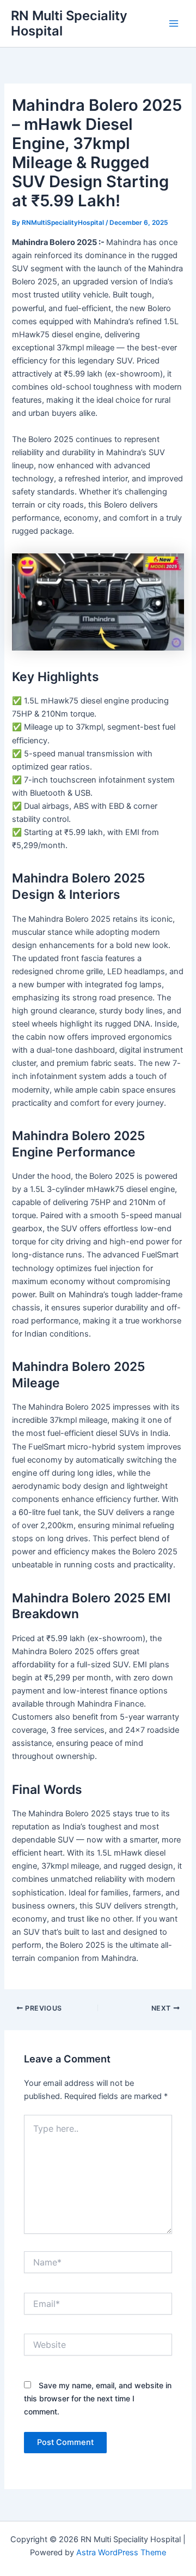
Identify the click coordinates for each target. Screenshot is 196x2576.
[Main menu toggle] (174, 23)
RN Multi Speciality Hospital (69, 23)
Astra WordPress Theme (121, 2553)
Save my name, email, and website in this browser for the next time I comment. (98, 2398)
